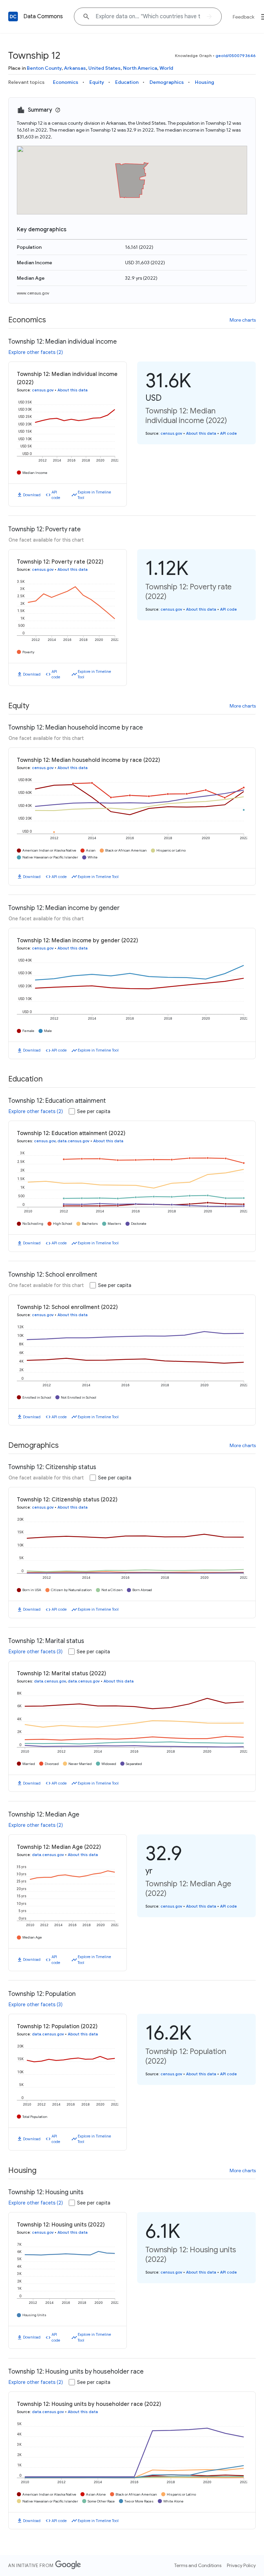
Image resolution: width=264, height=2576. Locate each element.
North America (140, 68)
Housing (205, 82)
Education (127, 82)
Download (32, 495)
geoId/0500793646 (236, 55)
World (166, 68)
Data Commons (43, 16)
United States (104, 68)
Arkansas (75, 68)
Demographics (167, 82)
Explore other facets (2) (36, 352)
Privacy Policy (241, 2565)
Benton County (44, 68)
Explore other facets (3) (36, 1652)
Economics (66, 82)
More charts (243, 320)
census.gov (43, 390)
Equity (97, 82)
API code (56, 495)
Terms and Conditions (198, 2565)
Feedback (244, 17)
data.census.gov (73, 1141)
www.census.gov (33, 293)
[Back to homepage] (13, 16)
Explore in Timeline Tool (94, 495)
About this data (73, 390)
